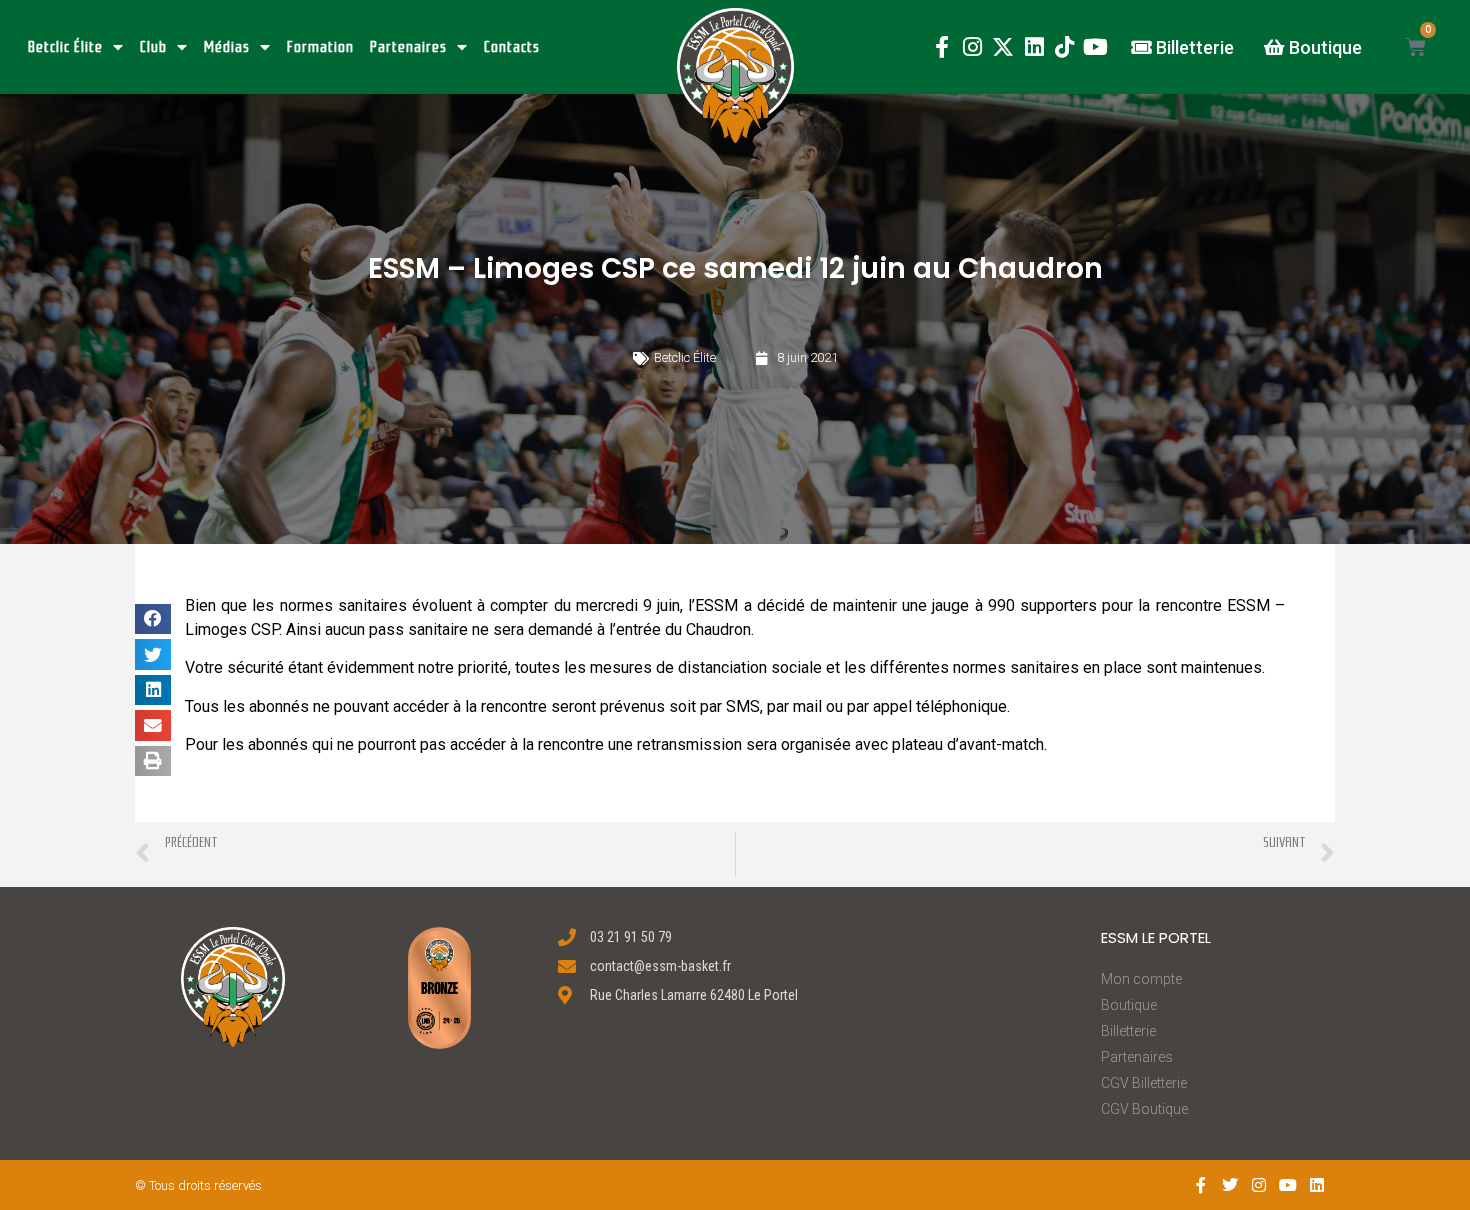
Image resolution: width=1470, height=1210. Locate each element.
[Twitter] (1230, 1185)
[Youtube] (1095, 47)
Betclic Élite (65, 47)
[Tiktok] (1064, 47)
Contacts (512, 47)
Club (153, 47)
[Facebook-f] (941, 47)
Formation (320, 47)
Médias (227, 47)
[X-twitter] (1003, 47)
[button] (735, 75)
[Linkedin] (1034, 47)
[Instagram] (972, 47)
